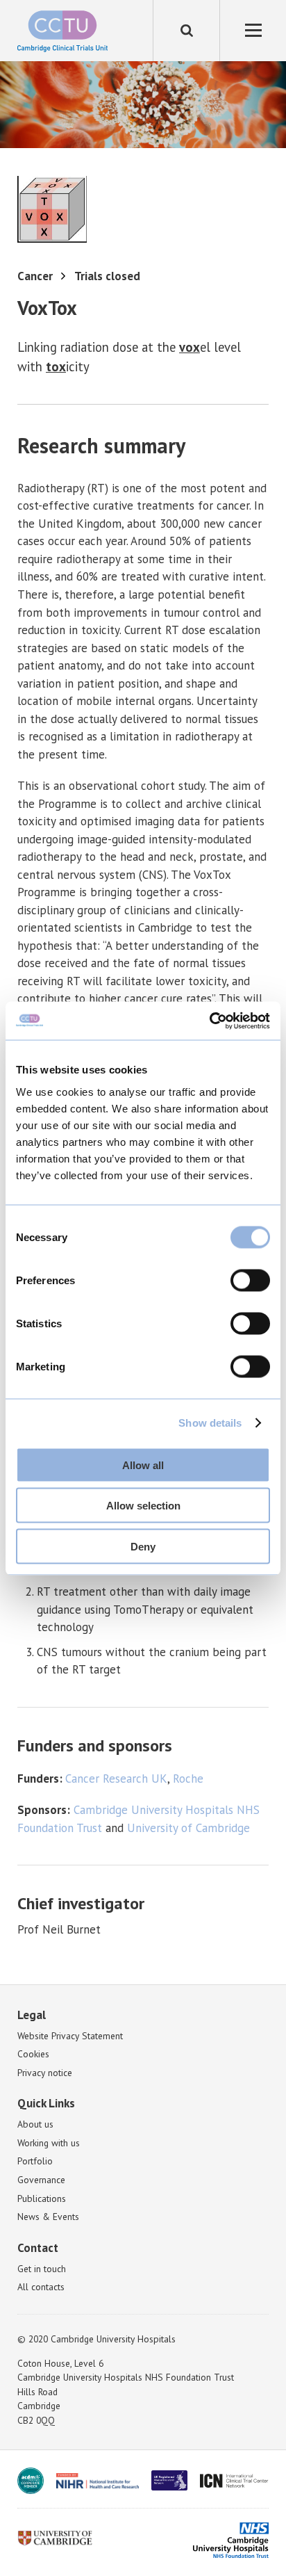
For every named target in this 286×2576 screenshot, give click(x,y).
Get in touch (42, 2269)
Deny (143, 1546)
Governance (41, 2180)
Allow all (143, 1465)
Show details (210, 1423)
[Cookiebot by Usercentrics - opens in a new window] (209, 1021)
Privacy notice (45, 2073)
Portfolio (35, 2161)
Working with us (49, 2143)
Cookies (33, 2054)
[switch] (250, 1280)
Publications (42, 2198)
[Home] (62, 31)
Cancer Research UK (116, 1779)
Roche (188, 1779)
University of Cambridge (188, 1828)
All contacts (41, 2287)
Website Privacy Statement (70, 2036)
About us (35, 2124)
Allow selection (143, 1506)
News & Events (48, 2217)
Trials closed (107, 276)
